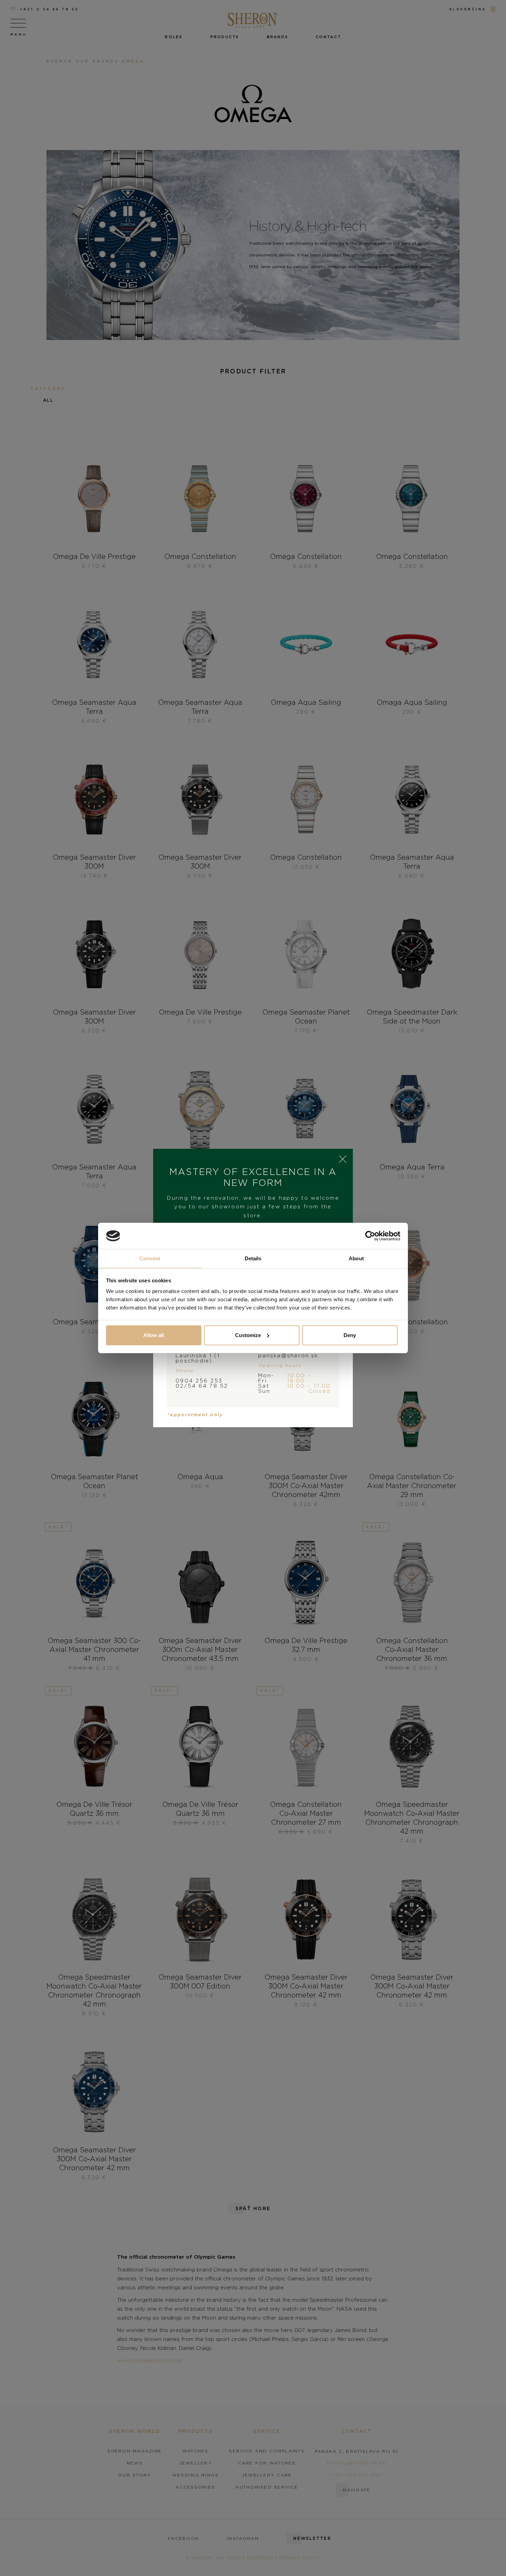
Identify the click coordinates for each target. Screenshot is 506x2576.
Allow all (154, 1335)
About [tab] (356, 1258)
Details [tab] (253, 1258)
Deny (350, 1335)
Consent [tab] (150, 1258)
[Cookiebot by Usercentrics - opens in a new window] (370, 1236)
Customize (248, 1335)
